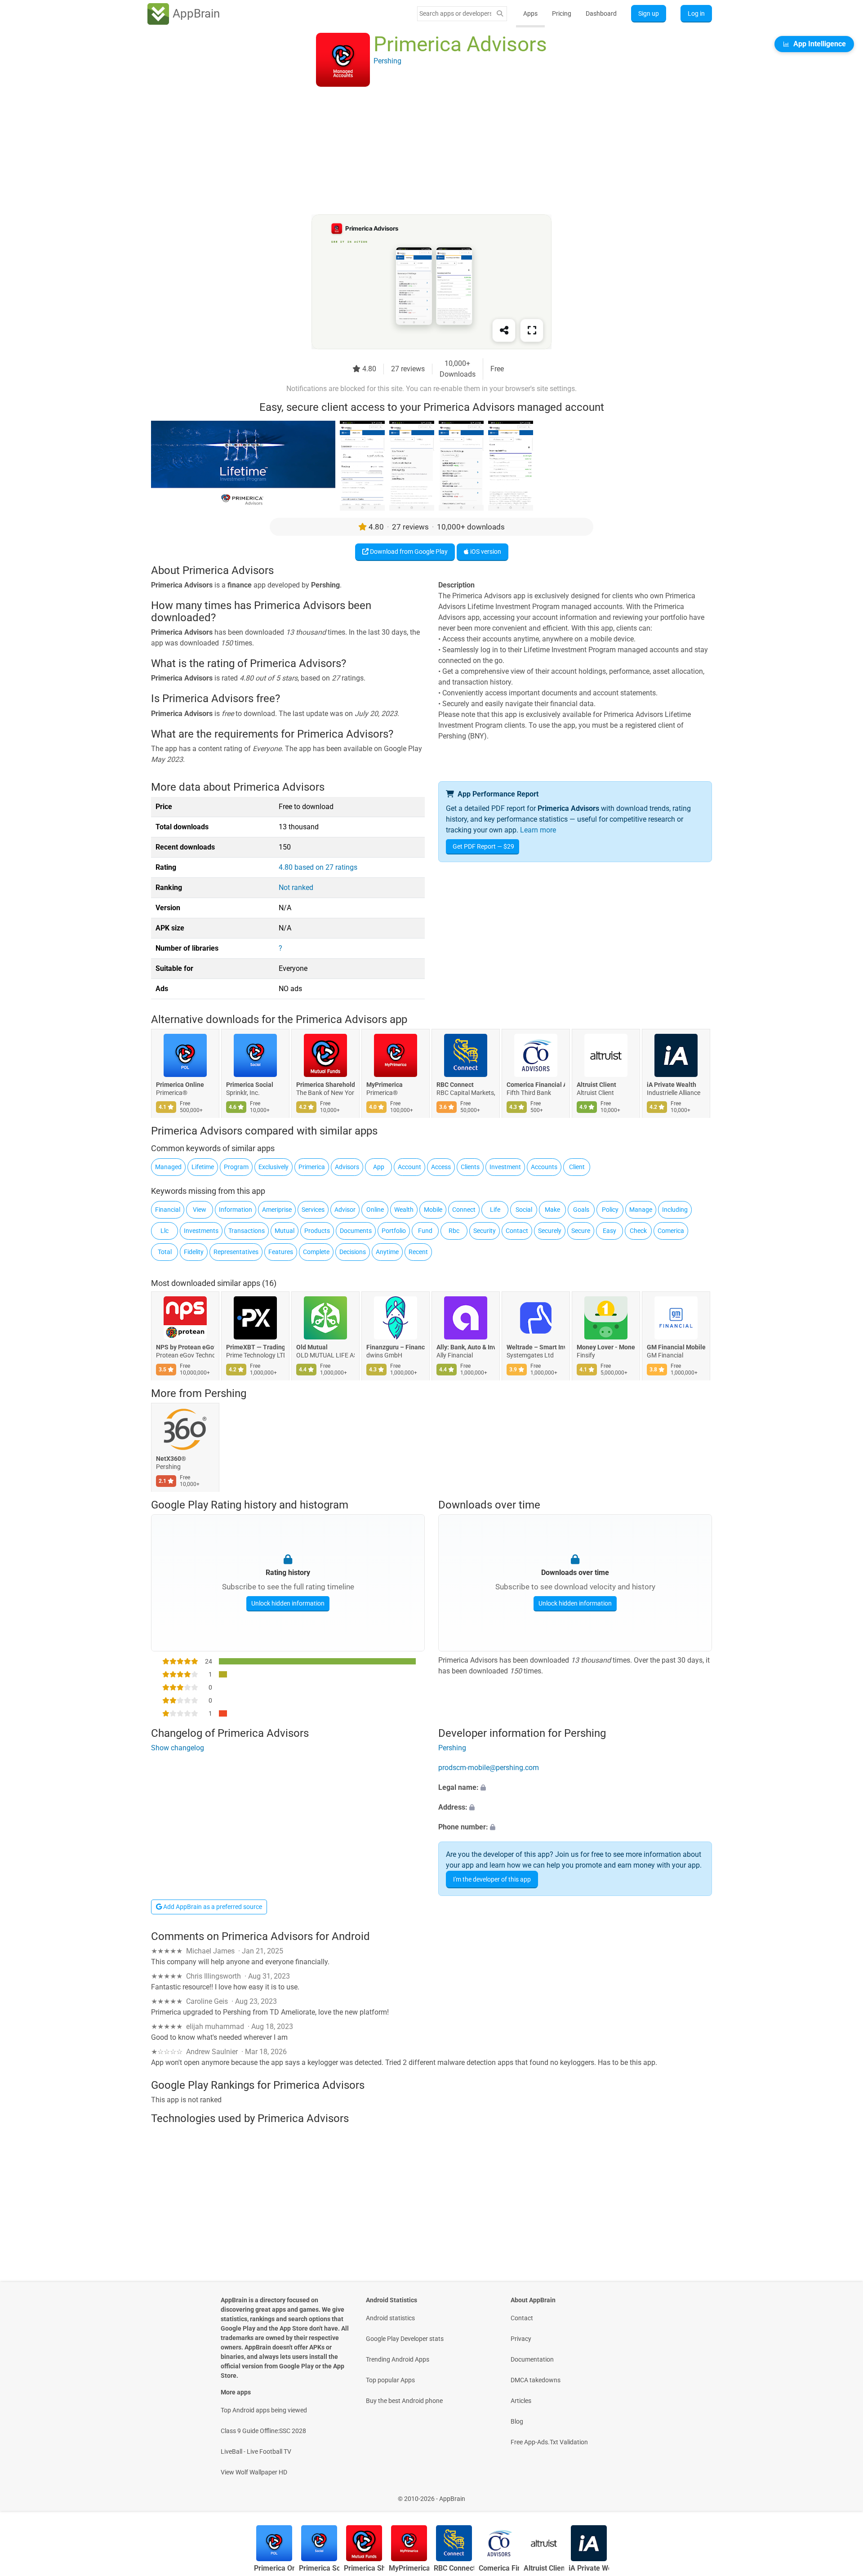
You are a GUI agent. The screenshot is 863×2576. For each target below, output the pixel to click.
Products (317, 1231)
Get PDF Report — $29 (483, 846)
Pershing (225, 1393)
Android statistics (390, 2318)
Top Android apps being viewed (264, 2410)
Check (638, 1231)
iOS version (485, 552)
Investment (505, 1167)
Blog (517, 2421)
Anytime (387, 1252)
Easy (609, 1231)
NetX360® (171, 1459)
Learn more (538, 830)
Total (165, 1252)
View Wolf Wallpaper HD (254, 2472)
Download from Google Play (408, 552)
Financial (168, 1210)
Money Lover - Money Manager (606, 1347)
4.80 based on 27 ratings (318, 867)
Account (409, 1167)
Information (236, 1210)
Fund (425, 1231)
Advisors (347, 1167)
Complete (316, 1252)
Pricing (562, 13)
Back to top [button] (841, 2494)
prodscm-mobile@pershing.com (489, 1768)
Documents (356, 1231)
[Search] (500, 14)
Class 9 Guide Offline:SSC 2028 (263, 2431)
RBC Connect (455, 1085)
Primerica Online (180, 1085)
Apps (530, 13)
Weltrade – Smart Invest (536, 1347)
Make (552, 1210)
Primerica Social (250, 1085)
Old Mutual (312, 1347)
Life (495, 1210)
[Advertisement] (421, 151)
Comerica (671, 1231)
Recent (418, 1252)
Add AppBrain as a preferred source (212, 1907)
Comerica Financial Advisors (536, 1085)
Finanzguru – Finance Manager (396, 1347)
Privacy (521, 2339)
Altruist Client (596, 1085)
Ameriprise (277, 1210)
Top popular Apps (390, 2380)
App (379, 1167)
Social (524, 1210)
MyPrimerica (385, 1085)
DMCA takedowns (536, 2380)
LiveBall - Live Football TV (256, 2451)
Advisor (345, 1210)
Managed (168, 1167)
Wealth (404, 1210)
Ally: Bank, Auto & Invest (466, 1347)
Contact (517, 1231)
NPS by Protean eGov (185, 1347)
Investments (201, 1231)
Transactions (247, 1231)
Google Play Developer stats (405, 2339)
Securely (550, 1231)
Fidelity (194, 1252)
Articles (521, 2401)
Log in (696, 13)
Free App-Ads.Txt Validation (549, 2442)
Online (375, 1210)
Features (281, 1252)
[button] (575, 1788)
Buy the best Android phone (404, 2401)
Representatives (236, 1252)
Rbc (454, 1231)
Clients (470, 1167)
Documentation (532, 2359)
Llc (165, 1231)
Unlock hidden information (288, 1603)
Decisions (353, 1252)
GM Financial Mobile (676, 1347)
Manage (641, 1210)
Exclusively (274, 1167)
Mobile (433, 1210)
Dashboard (601, 13)
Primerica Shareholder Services (325, 1085)
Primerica (312, 1167)
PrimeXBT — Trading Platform (255, 1347)
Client (577, 1167)
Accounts (544, 1167)
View (200, 1210)
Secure (581, 1231)
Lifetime (203, 1167)
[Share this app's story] (504, 330)
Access (441, 1167)
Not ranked (296, 888)
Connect (464, 1210)
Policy (610, 1210)
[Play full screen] (532, 330)
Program (236, 1167)
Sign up (649, 13)
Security (485, 1231)
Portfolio (394, 1231)
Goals (581, 1210)
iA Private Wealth (672, 1085)
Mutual (285, 1231)
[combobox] (455, 13)
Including (675, 1210)
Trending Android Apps (398, 2359)
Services (313, 1210)
